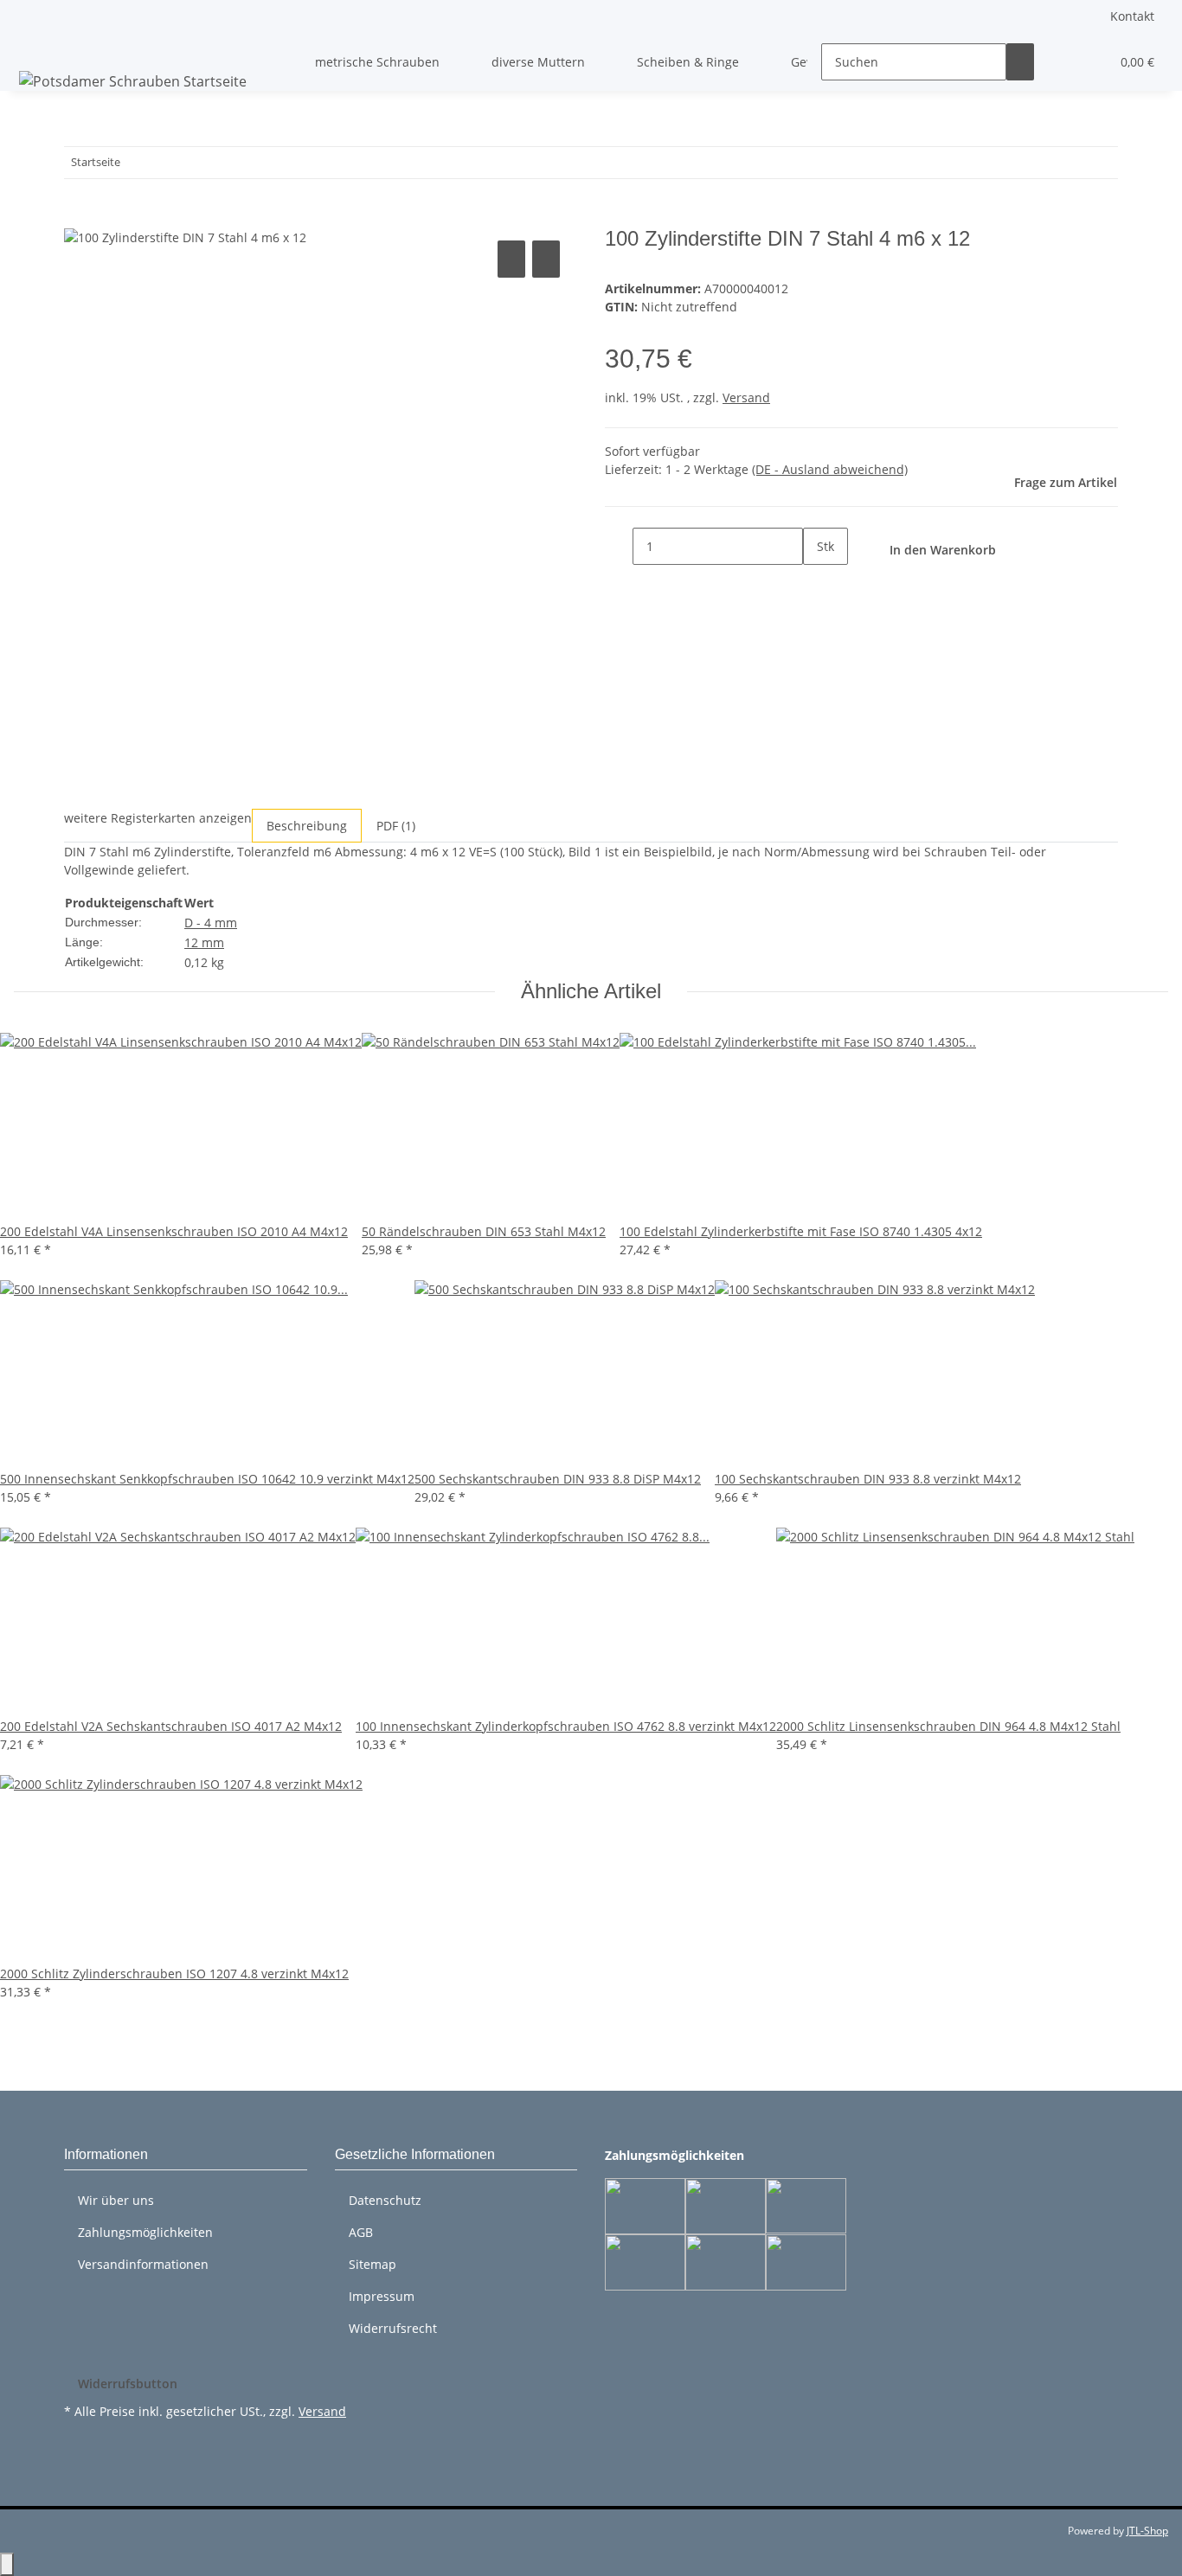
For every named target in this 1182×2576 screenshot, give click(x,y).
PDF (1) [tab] (396, 826)
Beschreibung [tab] (307, 826)
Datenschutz (385, 2200)
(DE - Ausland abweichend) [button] (830, 469)
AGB (361, 2232)
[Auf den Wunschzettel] (546, 259)
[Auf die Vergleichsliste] (511, 259)
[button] (1062, 62)
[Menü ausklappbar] (35, 47)
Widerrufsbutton (128, 2384)
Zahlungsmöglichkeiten (145, 2232)
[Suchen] (1020, 62)
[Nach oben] (7, 2564)
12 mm (204, 942)
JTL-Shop (1147, 2531)
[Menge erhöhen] (817, 583)
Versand (746, 397)
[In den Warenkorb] (78, 217)
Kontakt (1132, 16)
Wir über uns (116, 2200)
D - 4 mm (211, 923)
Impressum (382, 2296)
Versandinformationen (143, 2264)
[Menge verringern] (619, 546)
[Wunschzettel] (1089, 62)
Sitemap (373, 2264)
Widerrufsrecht (393, 2328)
